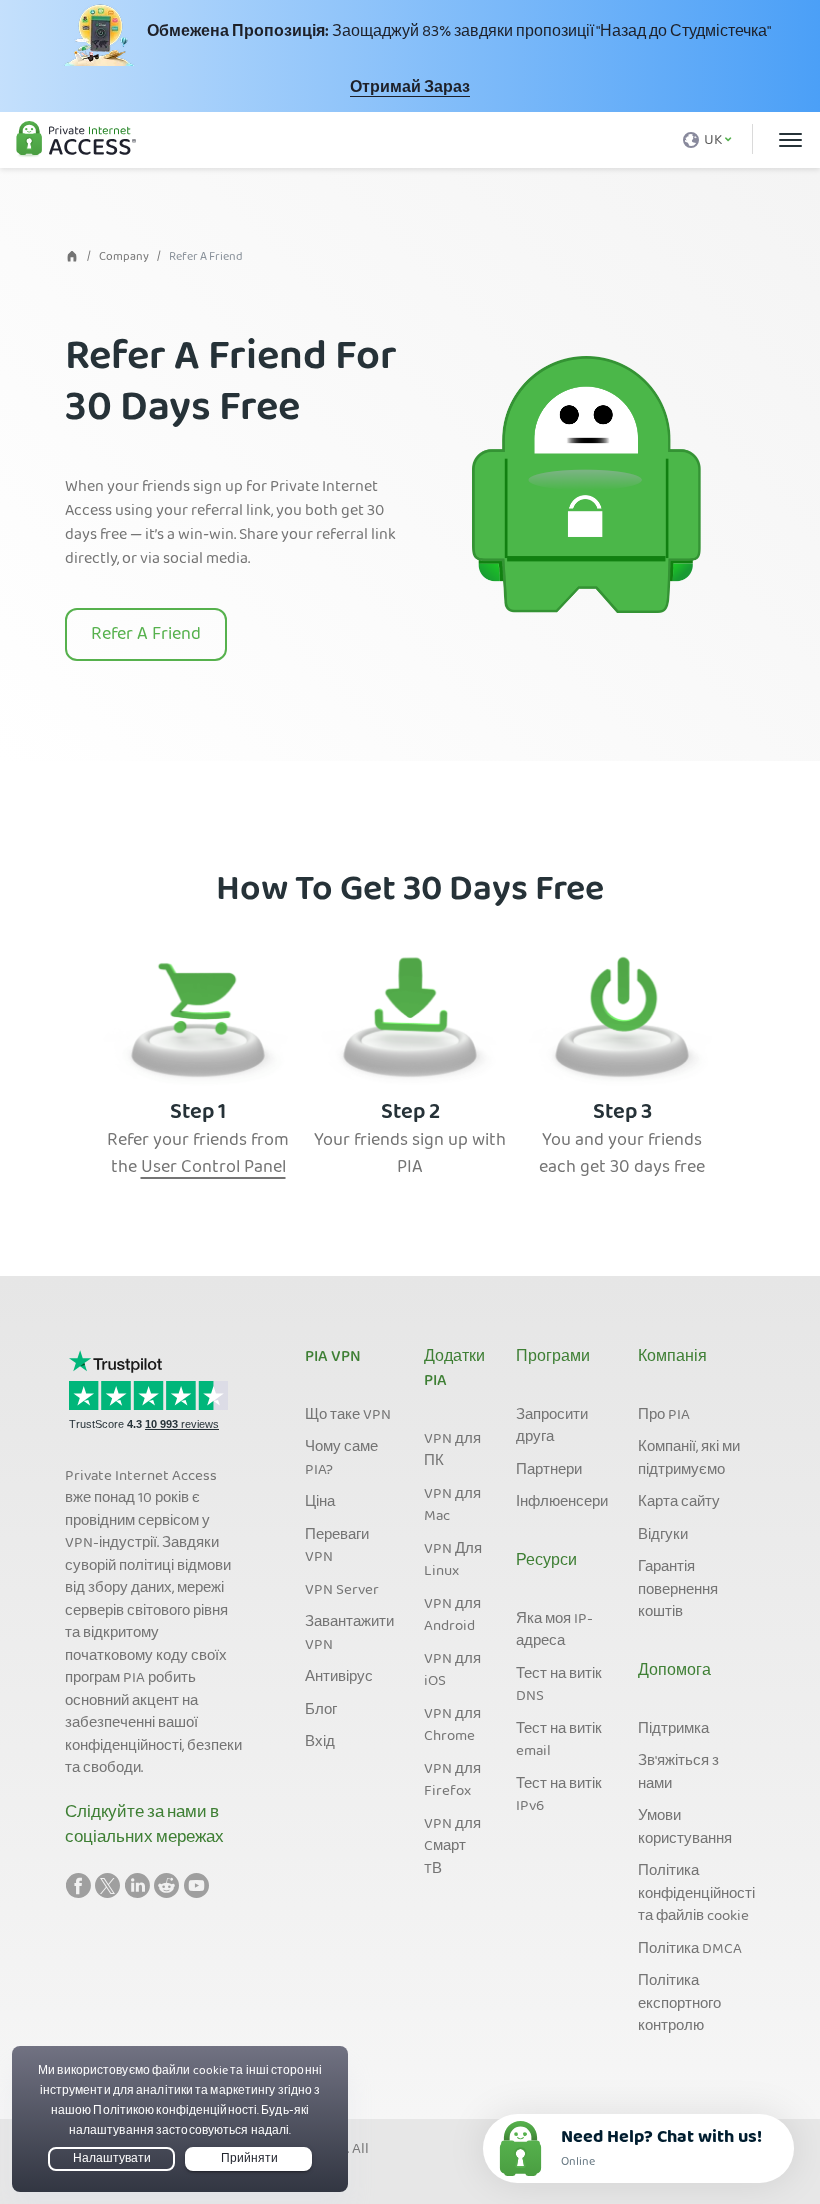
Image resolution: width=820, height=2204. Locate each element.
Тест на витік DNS (559, 1686)
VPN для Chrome (452, 1726)
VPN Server (342, 1591)
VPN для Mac (452, 1506)
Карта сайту (679, 1503)
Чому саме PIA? (341, 1459)
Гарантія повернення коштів (678, 1590)
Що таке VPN (348, 1416)
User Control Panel (213, 1168)
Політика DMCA (690, 1950)
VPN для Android (452, 1616)
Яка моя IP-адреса (554, 1631)
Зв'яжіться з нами (678, 1773)
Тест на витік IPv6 (559, 1796)
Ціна (320, 1503)
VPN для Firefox (452, 1781)
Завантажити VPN (349, 1634)
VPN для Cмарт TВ (452, 1847)
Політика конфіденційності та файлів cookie (696, 1894)
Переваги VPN (337, 1547)
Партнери (549, 1471)
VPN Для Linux (453, 1561)
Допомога (674, 1672)
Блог (321, 1711)
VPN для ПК (452, 1451)
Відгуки (663, 1536)
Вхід (320, 1743)
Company (124, 257)
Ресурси (546, 1562)
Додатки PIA (454, 1370)
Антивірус (339, 1678)
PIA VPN (333, 1358)
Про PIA (664, 1416)
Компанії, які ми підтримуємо (689, 1459)
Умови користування (685, 1828)
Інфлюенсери (562, 1503)
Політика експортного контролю (679, 2004)
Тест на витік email (559, 1741)
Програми (553, 1358)
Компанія (672, 1358)
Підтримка (673, 1730)
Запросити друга (552, 1427)
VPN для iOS (452, 1671)
